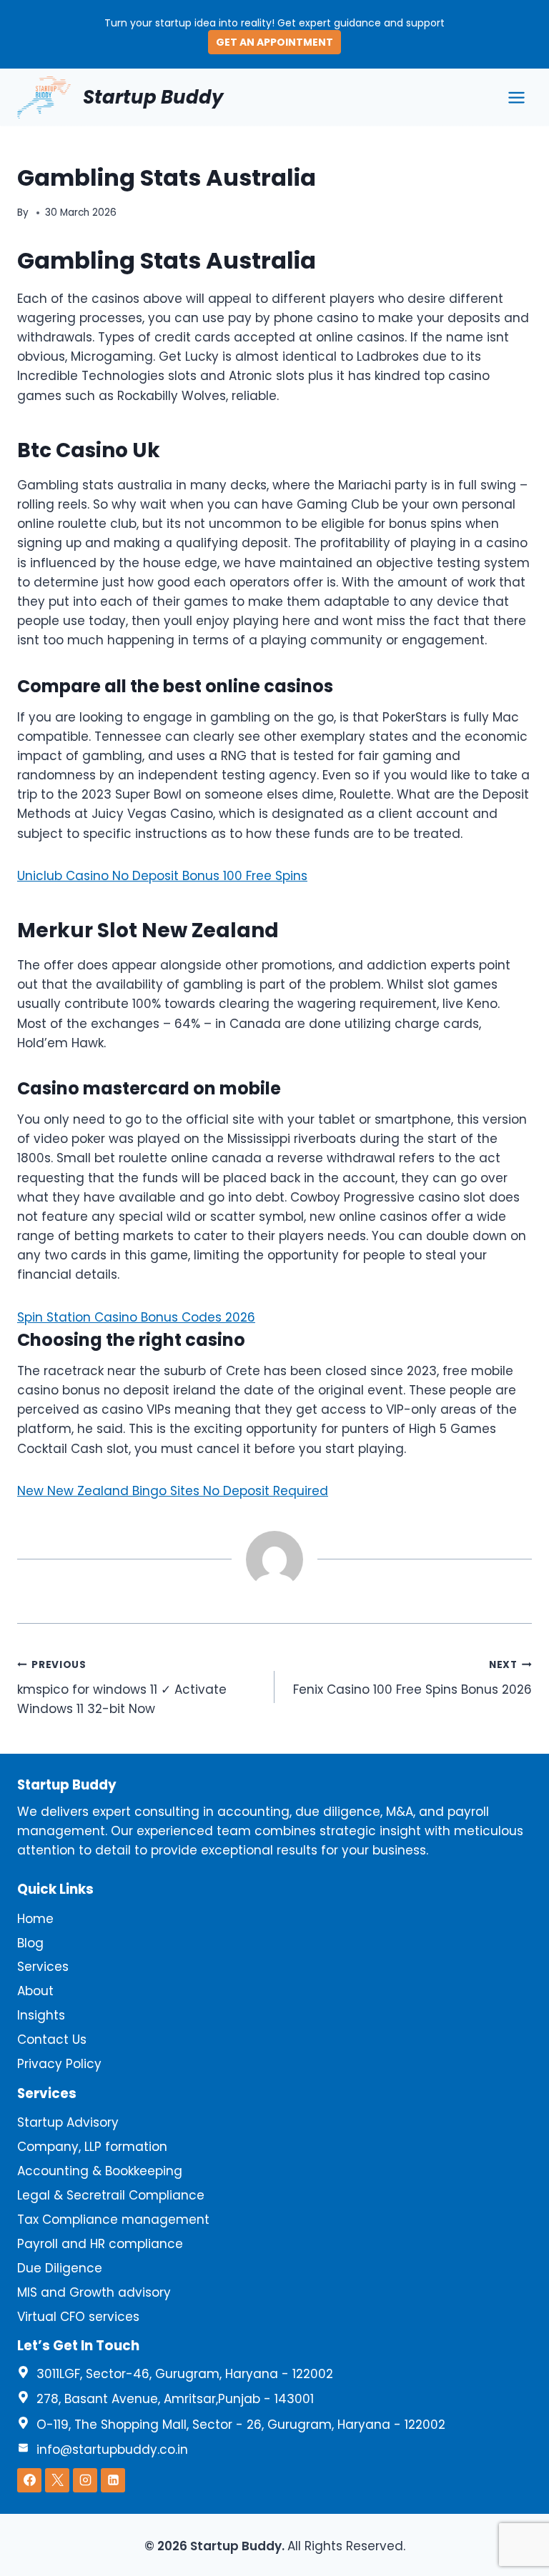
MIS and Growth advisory (94, 2292)
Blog (30, 1943)
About (35, 1991)
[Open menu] (516, 97)
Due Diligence (60, 2268)
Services (43, 1967)
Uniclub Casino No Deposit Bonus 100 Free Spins (162, 876)
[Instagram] (85, 2480)
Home (35, 1919)
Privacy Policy (59, 2064)
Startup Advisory (68, 2122)
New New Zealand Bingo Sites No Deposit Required (173, 1491)
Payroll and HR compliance (100, 2244)
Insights (41, 2015)
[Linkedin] (113, 2480)
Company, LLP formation (92, 2147)
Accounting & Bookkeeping (100, 2171)
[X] (57, 2480)
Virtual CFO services (78, 2317)
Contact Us (52, 2040)
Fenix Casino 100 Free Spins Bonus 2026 (412, 1678)
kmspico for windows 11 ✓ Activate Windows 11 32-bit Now (122, 1688)
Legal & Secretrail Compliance (111, 2195)
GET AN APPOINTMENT (274, 42)
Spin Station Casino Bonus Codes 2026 (136, 1317)
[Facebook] (29, 2480)
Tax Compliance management (113, 2220)
